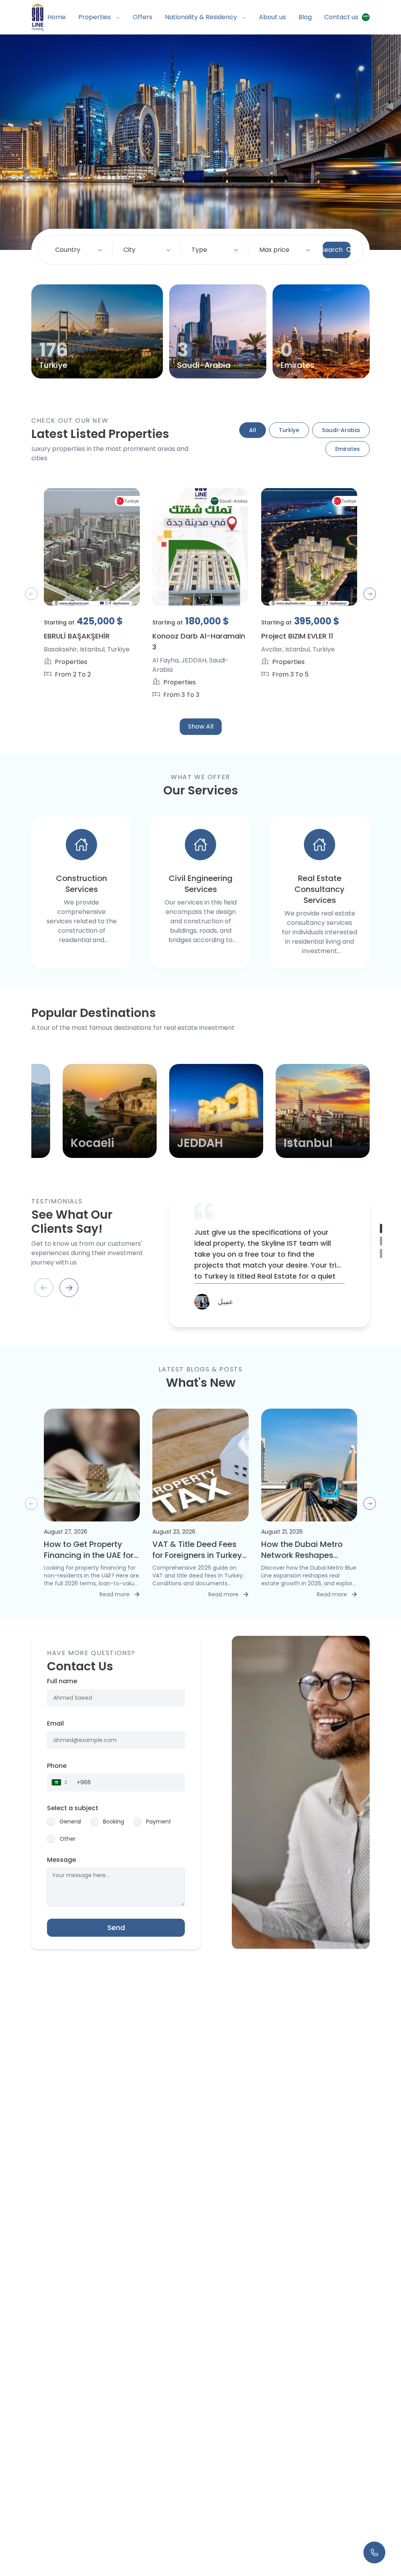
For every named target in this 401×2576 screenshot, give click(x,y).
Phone (57, 1766)
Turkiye (289, 430)
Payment (159, 1822)
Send (116, 1927)
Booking (114, 1822)
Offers (143, 17)
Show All (201, 726)
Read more (120, 1594)
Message (61, 1860)
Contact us (341, 17)
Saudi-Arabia (341, 430)
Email (55, 1723)
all (253, 430)
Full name (62, 1681)
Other (68, 1839)
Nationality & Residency (201, 17)
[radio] (51, 1822)
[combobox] (80, 250)
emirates (348, 449)
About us (272, 17)
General (70, 1822)
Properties (95, 17)
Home (57, 17)
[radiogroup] (116, 1830)
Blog (305, 17)
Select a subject (73, 1808)
